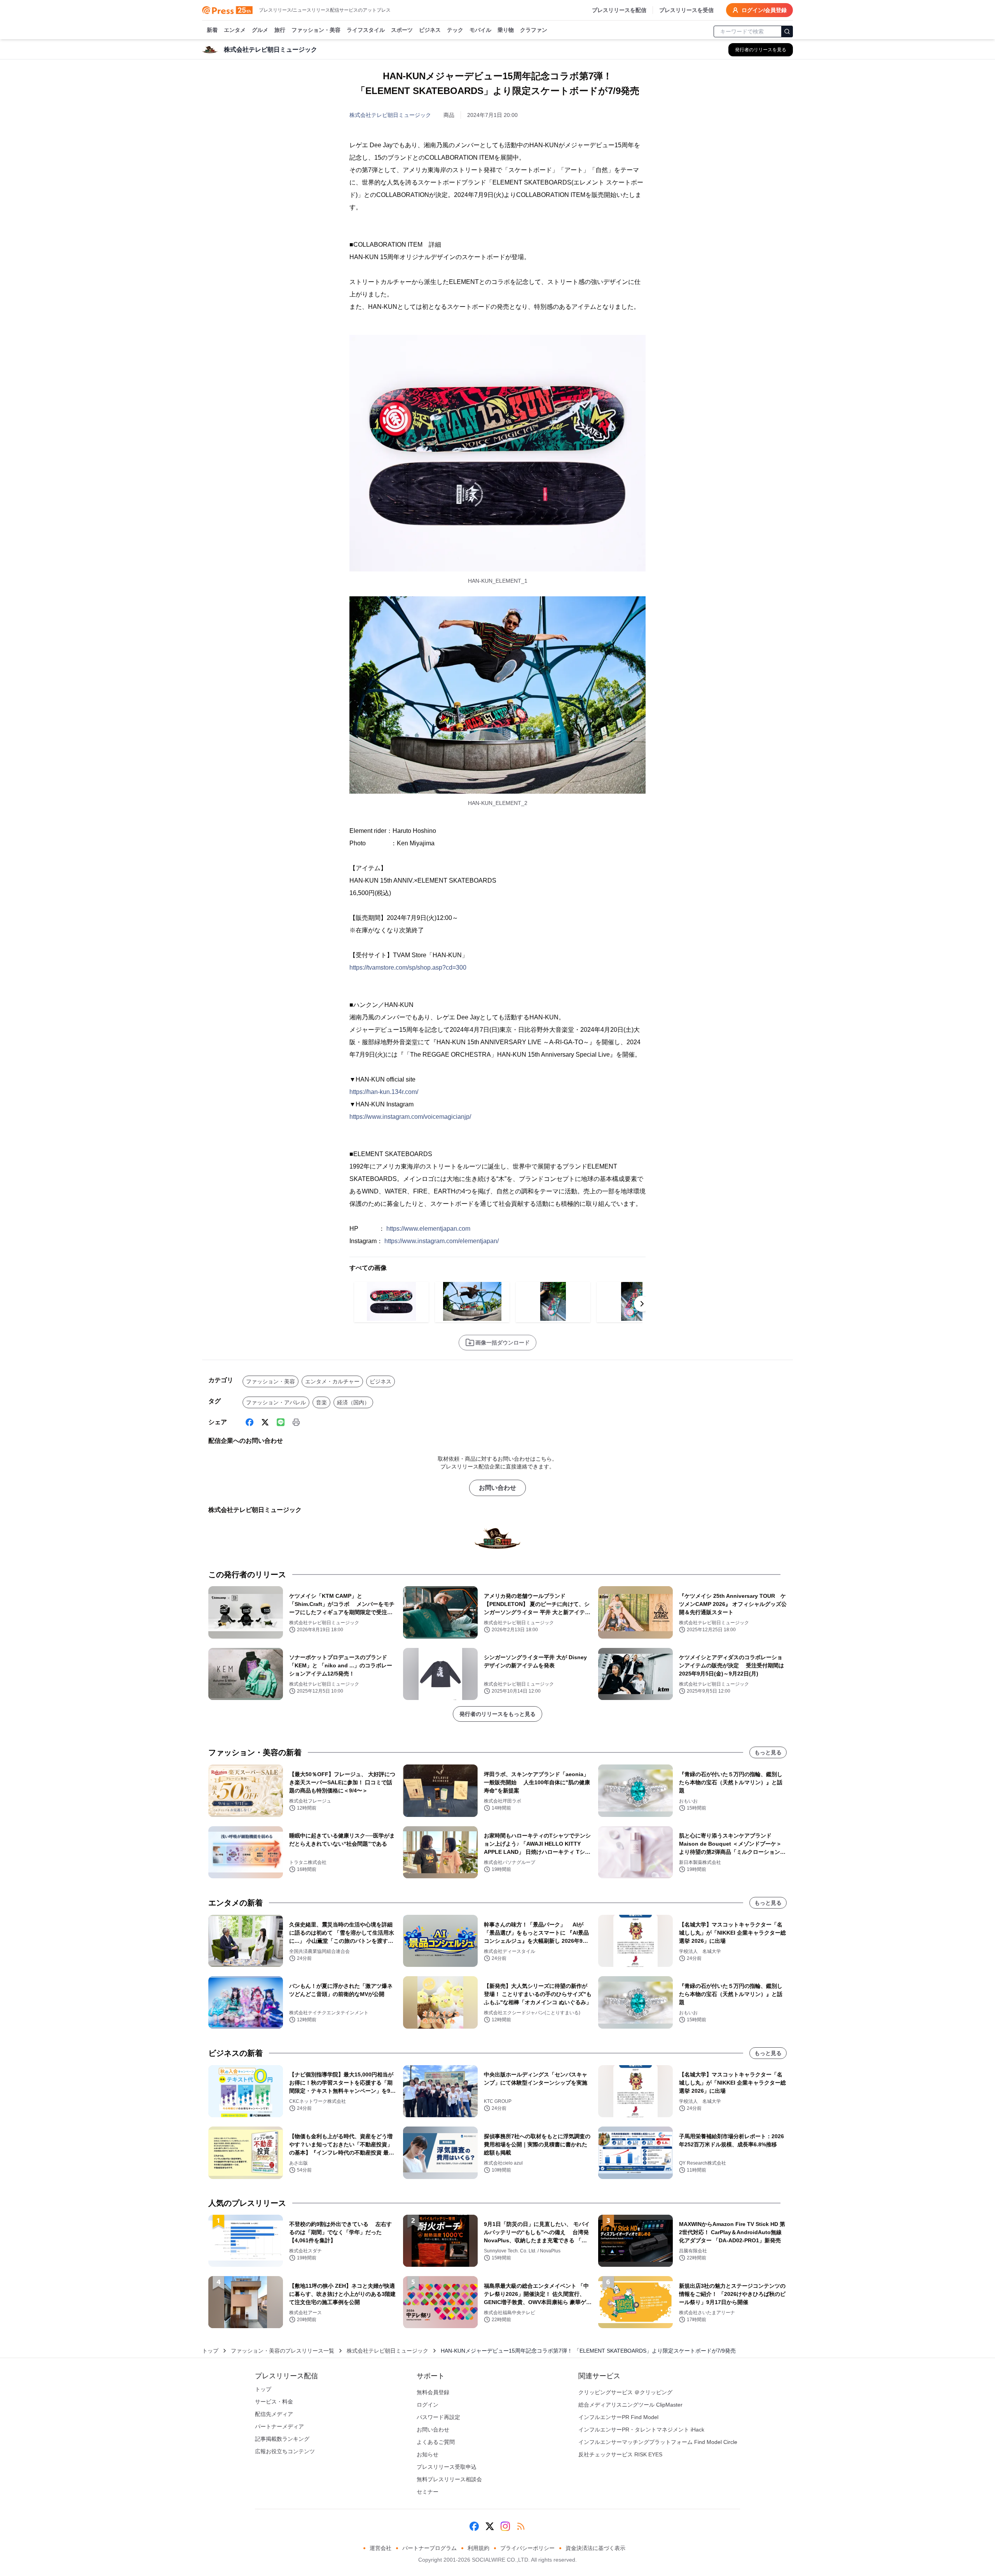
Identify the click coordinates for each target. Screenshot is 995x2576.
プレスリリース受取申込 (447, 2467)
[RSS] (521, 2526)
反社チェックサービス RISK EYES (620, 2454)
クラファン (534, 30)
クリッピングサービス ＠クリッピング (625, 2392)
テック (455, 30)
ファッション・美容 (316, 30)
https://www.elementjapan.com (428, 1229)
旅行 (280, 30)
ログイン (428, 2405)
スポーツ (402, 30)
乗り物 (506, 30)
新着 (212, 30)
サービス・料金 (274, 2402)
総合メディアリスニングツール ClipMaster (630, 2405)
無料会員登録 (433, 2392)
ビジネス (430, 30)
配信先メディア (274, 2414)
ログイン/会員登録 (764, 10)
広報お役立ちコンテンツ (285, 2451)
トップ (210, 2351)
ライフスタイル (366, 30)
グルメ (260, 30)
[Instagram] (505, 2526)
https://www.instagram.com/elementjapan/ (442, 1241)
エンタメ (235, 30)
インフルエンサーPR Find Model (618, 2417)
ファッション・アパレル (276, 1402)
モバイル (480, 30)
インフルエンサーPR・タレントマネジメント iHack (641, 2430)
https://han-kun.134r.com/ (384, 1092)
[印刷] (296, 1422)
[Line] (281, 1422)
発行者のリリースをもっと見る (497, 1714)
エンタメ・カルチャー (332, 1381)
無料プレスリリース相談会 (449, 2479)
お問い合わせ (497, 1488)
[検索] (787, 31)
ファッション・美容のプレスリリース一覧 (283, 2351)
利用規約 (478, 2548)
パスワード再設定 (438, 2417)
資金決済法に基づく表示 (595, 2548)
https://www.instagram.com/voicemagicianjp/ (410, 1117)
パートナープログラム (429, 2548)
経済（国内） (353, 1402)
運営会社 (381, 2548)
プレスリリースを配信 (619, 10)
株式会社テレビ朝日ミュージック (390, 115)
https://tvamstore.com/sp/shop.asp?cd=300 (408, 968)
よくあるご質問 (436, 2442)
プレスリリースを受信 (686, 10)
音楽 (321, 1402)
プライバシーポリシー (527, 2548)
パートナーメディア (279, 2426)
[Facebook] (250, 1422)
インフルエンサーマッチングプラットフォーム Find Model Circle (658, 2442)
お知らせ (428, 2454)
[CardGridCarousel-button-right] (642, 1304)
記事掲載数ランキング (282, 2439)
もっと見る (768, 1752)
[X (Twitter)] (265, 1422)
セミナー (428, 2492)
